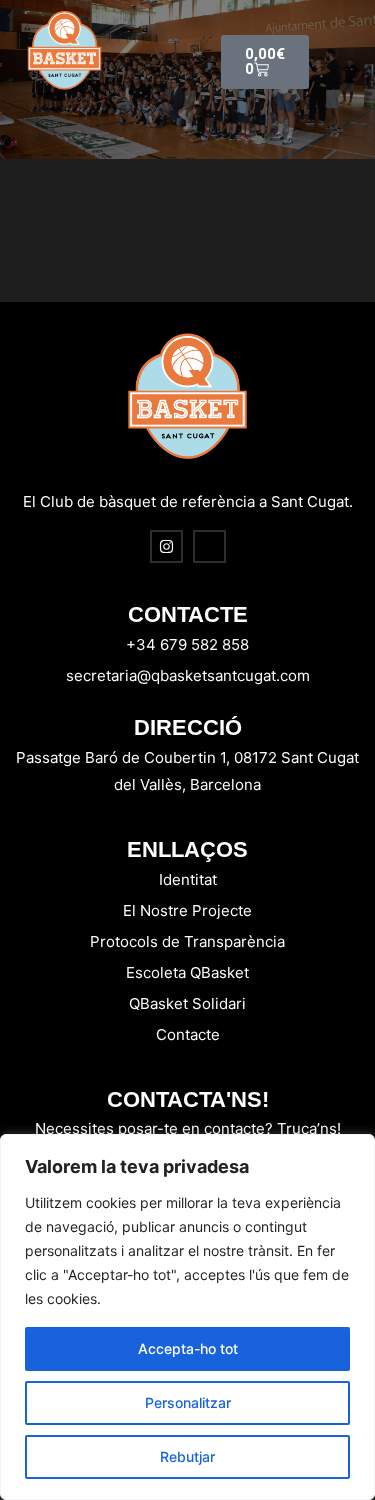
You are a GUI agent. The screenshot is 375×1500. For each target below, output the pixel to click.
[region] (187, 1317)
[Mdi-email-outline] (209, 546)
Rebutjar (187, 1456)
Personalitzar (188, 1402)
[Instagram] (166, 546)
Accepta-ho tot (188, 1348)
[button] (331, 50)
